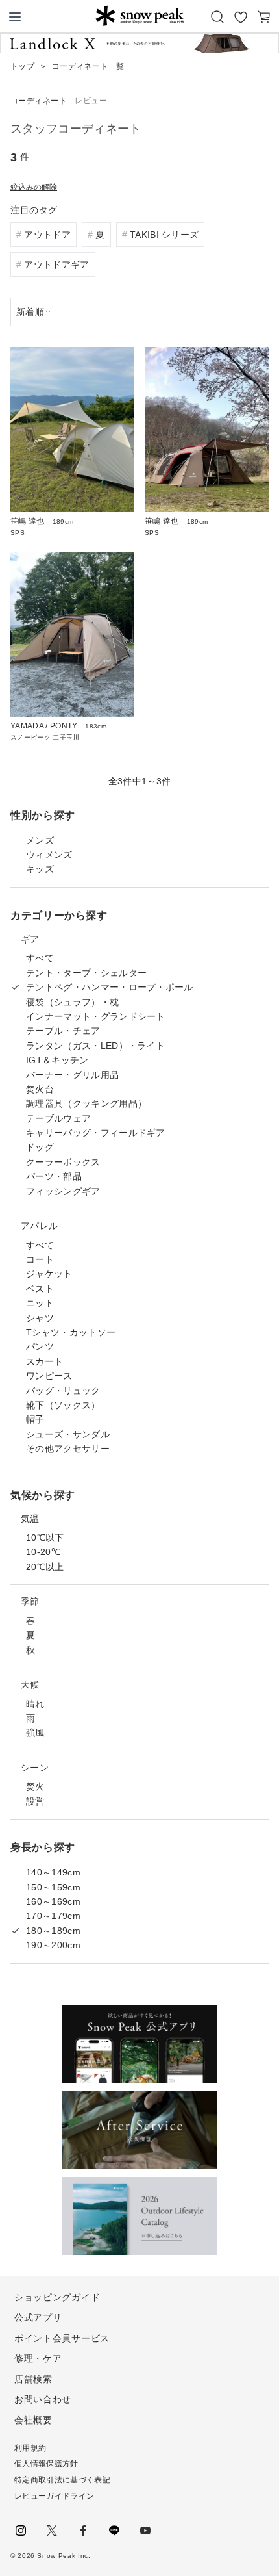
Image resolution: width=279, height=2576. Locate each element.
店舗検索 (33, 2379)
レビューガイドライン (54, 2496)
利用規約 (30, 2448)
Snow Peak (139, 16)
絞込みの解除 (34, 187)
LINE (114, 2531)
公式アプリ (38, 2317)
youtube (145, 2531)
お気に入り (241, 17)
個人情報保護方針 (46, 2464)
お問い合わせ (43, 2399)
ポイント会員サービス (62, 2338)
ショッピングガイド (57, 2297)
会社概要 (33, 2420)
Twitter (52, 2531)
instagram (21, 2531)
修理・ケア (38, 2358)
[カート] (264, 17)
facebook (83, 2531)
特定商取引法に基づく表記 (62, 2480)
